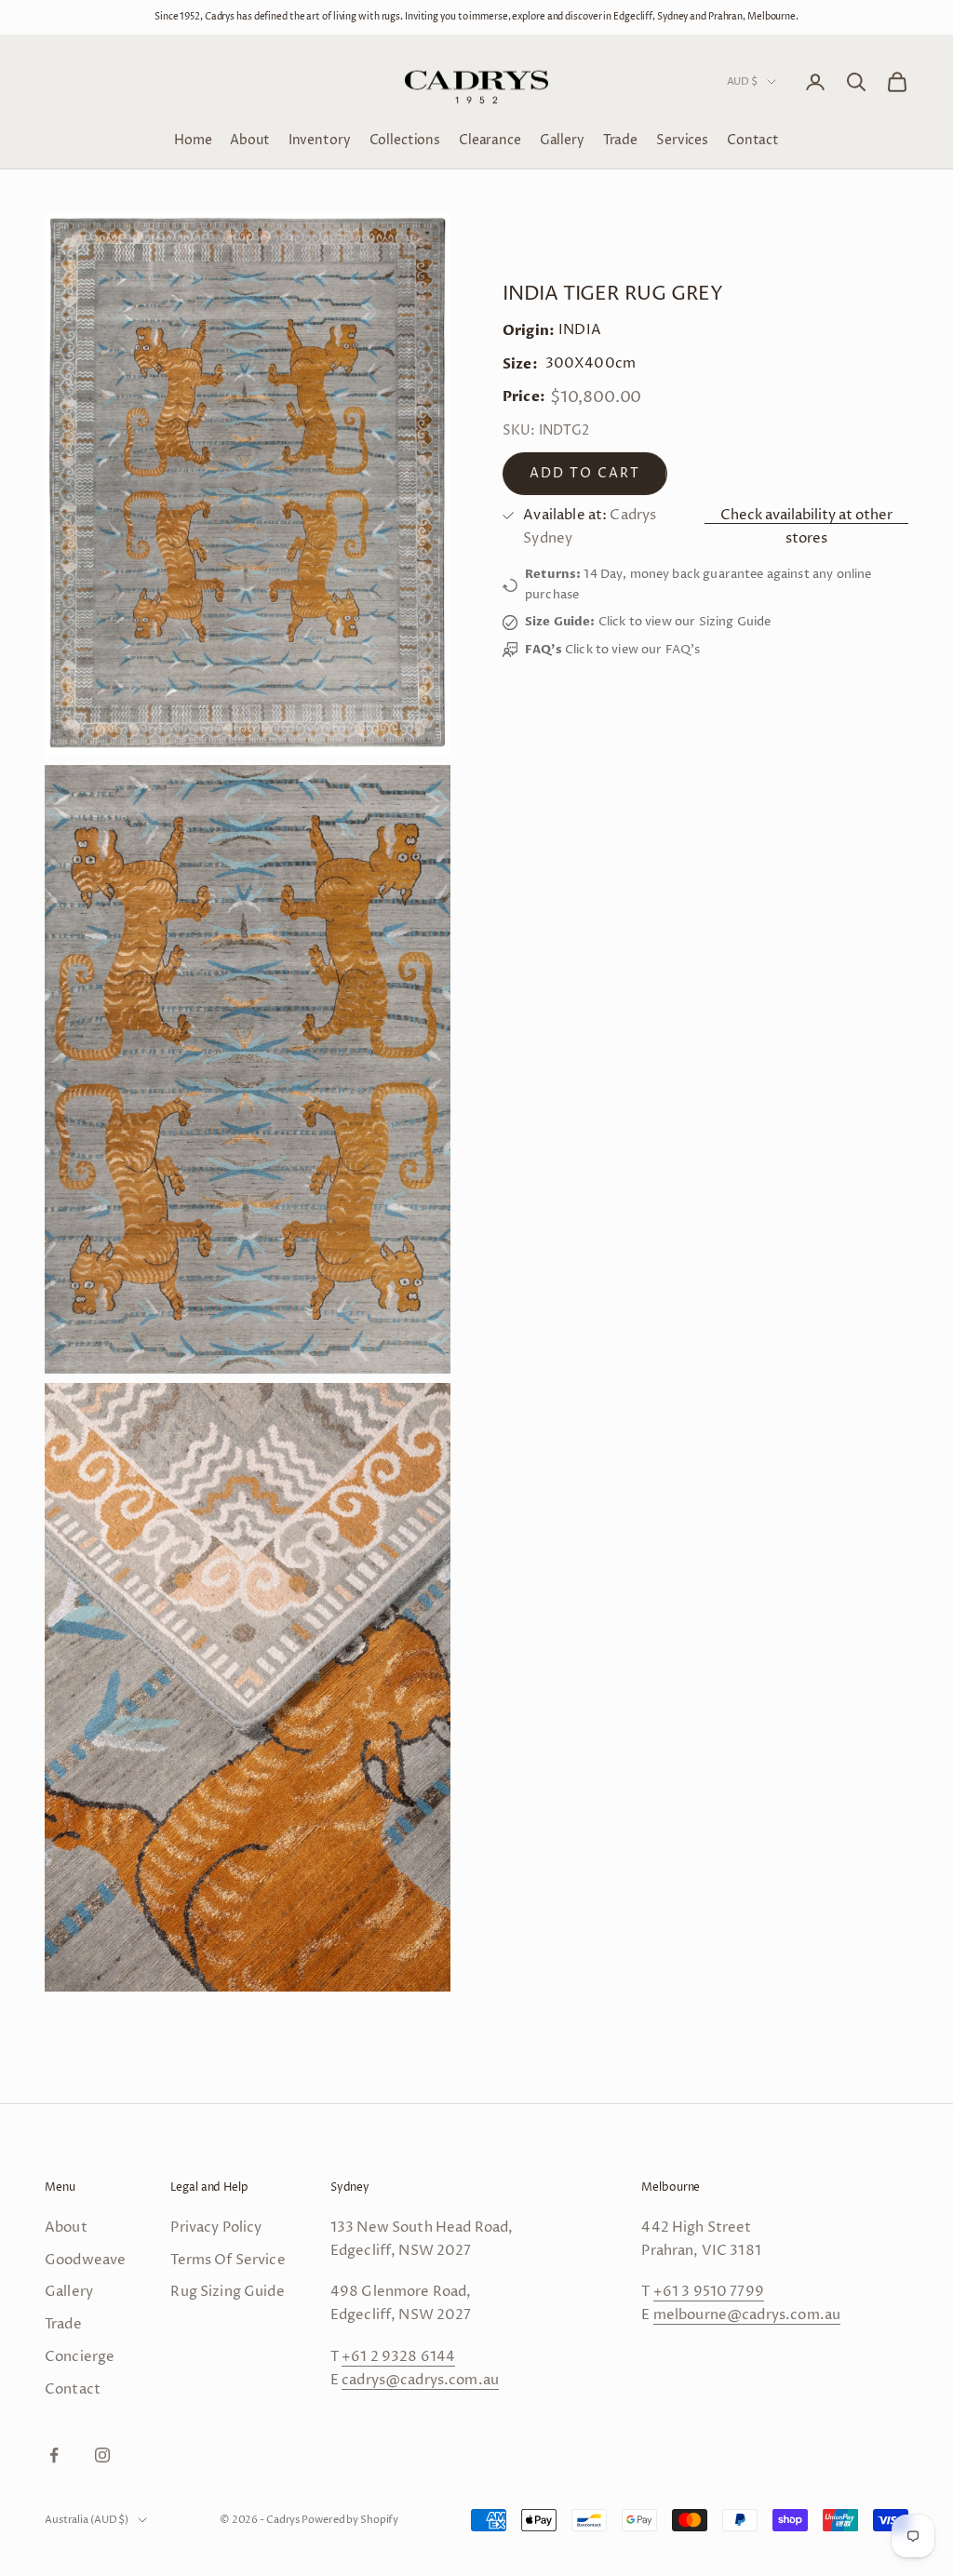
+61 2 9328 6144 (398, 2357)
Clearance (490, 140)
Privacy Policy (216, 2227)
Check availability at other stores (806, 527)
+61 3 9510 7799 (709, 2292)
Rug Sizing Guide (227, 2292)
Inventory (320, 140)
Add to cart (585, 473)
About (249, 140)
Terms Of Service (228, 2260)
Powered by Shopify (350, 2520)
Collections (405, 140)
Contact (753, 140)
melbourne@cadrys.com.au (747, 2315)
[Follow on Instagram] (102, 2455)
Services (682, 140)
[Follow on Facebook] (54, 2455)
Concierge (80, 2357)
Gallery (562, 140)
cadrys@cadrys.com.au (420, 2380)
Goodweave (85, 2260)
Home (193, 140)
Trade (620, 140)
